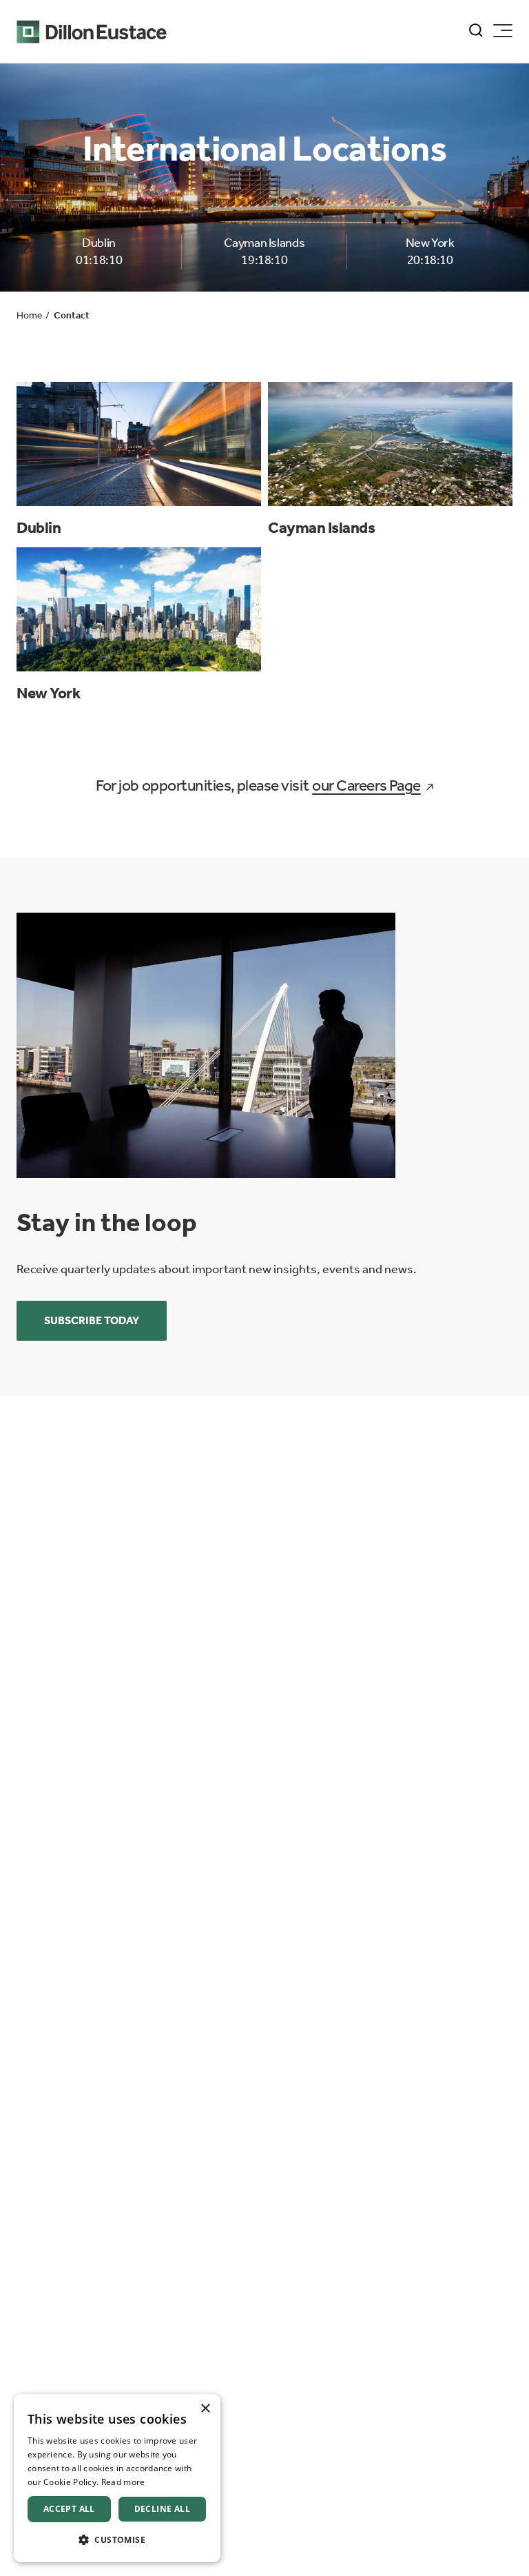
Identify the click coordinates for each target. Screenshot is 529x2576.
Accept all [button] (69, 2509)
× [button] (205, 2409)
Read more (123, 2482)
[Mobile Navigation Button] (503, 31)
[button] (117, 2540)
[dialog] (117, 2478)
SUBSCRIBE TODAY (92, 1320)
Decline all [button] (162, 2509)
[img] (206, 1045)
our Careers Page (366, 785)
